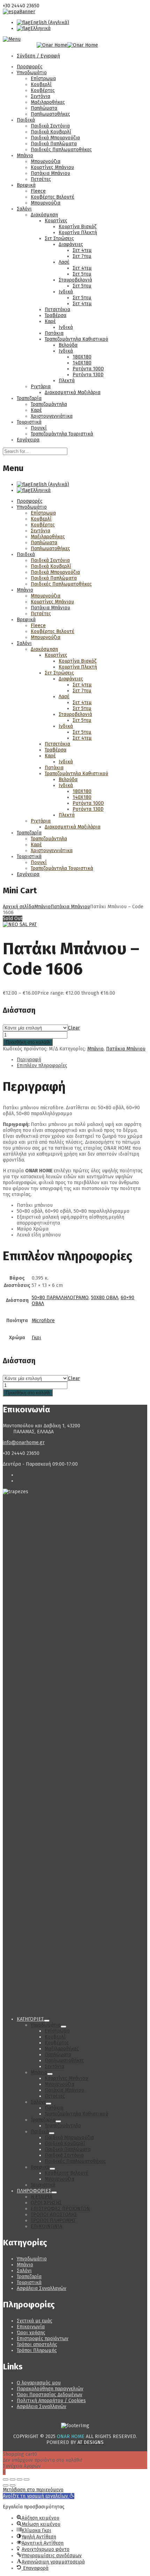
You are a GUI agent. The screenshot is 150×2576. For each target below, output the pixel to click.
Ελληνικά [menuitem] (40, 28)
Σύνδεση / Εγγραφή (38, 56)
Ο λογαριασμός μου (39, 2383)
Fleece (38, 191)
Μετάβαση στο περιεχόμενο (33, 2490)
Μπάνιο (25, 156)
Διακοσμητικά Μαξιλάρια (73, 392)
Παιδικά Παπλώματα (54, 144)
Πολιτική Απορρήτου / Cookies (51, 2401)
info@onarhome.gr (24, 1443)
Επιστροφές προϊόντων (43, 2339)
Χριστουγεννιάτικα (52, 416)
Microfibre (43, 1321)
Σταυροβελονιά (75, 280)
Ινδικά (66, 292)
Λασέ (64, 262)
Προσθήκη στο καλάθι (28, 1042)
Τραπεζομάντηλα (49, 404)
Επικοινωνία (31, 2327)
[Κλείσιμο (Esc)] (27, 2479)
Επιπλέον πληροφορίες (42, 1066)
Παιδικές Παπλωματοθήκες (61, 150)
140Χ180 (82, 363)
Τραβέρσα (55, 315)
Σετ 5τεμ (82, 274)
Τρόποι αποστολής (37, 2344)
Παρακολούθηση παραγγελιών (50, 2389)
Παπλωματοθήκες (50, 114)
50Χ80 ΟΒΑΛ (105, 1298)
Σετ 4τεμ (82, 250)
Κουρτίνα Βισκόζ (77, 227)
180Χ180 (82, 357)
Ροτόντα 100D (88, 369)
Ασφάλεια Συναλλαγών (42, 2288)
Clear (74, 1028)
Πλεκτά (67, 381)
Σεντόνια (40, 96)
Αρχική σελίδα (18, 907)
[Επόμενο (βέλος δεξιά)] (13, 2485)
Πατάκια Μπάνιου (50, 173)
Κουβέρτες (43, 90)
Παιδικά (26, 120)
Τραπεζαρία (29, 398)
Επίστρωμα (43, 79)
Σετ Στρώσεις (59, 238)
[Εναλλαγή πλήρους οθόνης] (13, 2479)
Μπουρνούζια (46, 161)
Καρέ (50, 321)
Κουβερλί (41, 84)
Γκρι (36, 1338)
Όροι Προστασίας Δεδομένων (50, 2395)
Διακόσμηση (44, 215)
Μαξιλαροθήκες (48, 102)
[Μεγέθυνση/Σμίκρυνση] (6, 2479)
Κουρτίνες (56, 221)
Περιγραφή (29, 1060)
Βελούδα (68, 345)
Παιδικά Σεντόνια (50, 126)
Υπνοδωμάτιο (32, 73)
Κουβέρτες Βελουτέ (52, 197)
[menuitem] (43, 22)
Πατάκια (54, 333)
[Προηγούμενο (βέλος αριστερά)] (6, 2485)
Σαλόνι (24, 209)
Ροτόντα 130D (88, 375)
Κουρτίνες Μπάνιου (52, 167)
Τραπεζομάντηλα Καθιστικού (76, 339)
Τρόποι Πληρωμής (37, 2350)
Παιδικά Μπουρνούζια (55, 138)
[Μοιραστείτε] (20, 2479)
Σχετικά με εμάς (35, 2321)
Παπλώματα (44, 108)
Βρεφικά (26, 185)
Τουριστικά (29, 422)
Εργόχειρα (28, 440)
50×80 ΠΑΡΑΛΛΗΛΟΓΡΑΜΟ (60, 1298)
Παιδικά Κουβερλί (51, 132)
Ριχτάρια (41, 387)
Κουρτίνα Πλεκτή (78, 233)
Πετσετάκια (57, 310)
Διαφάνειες (71, 244)
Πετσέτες (41, 179)
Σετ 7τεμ (82, 256)
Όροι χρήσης (31, 2333)
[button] (39, 2496)
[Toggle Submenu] (47, 2021)
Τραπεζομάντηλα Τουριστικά (62, 434)
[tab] (82, 1060)
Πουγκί (39, 428)
